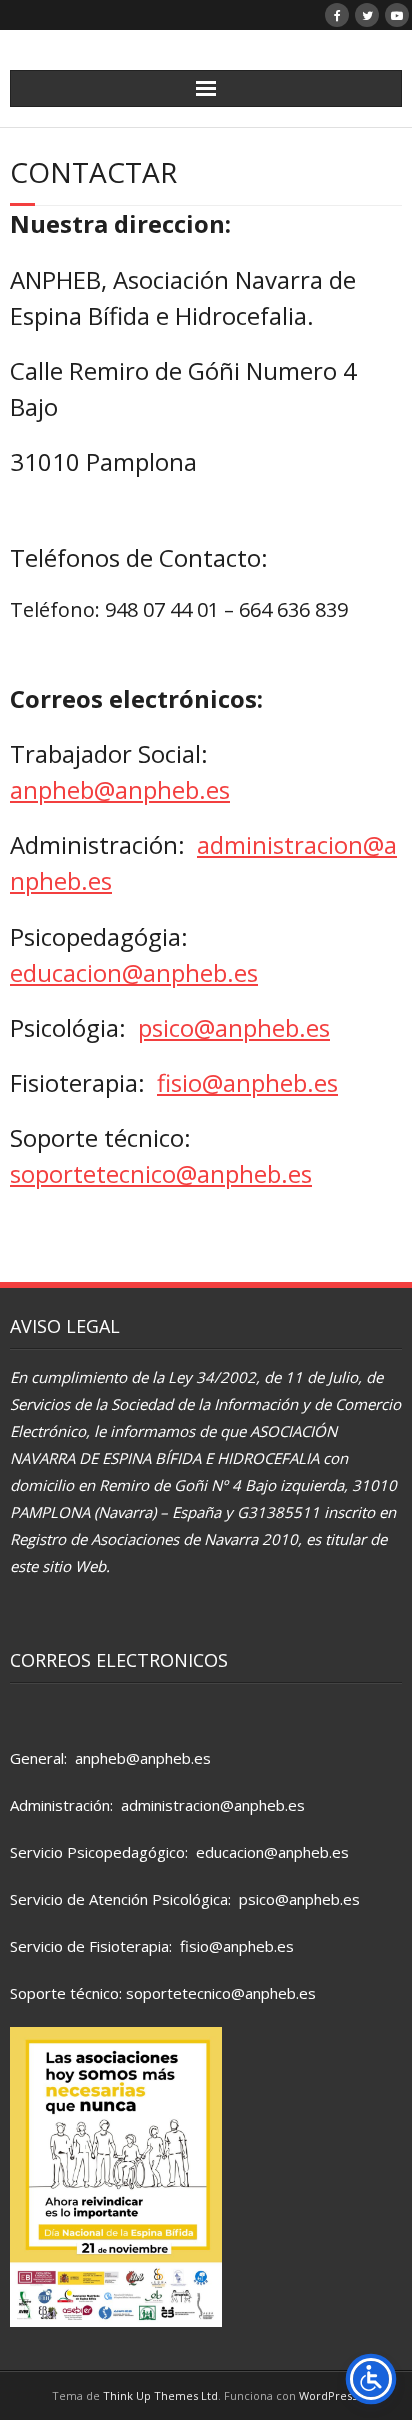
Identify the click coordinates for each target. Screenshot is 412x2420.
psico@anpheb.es (234, 1027)
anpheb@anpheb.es (120, 789)
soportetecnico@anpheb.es (161, 1173)
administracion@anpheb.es (213, 1805)
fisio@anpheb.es (247, 1082)
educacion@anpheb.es (134, 972)
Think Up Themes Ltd (160, 2395)
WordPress (328, 2395)
